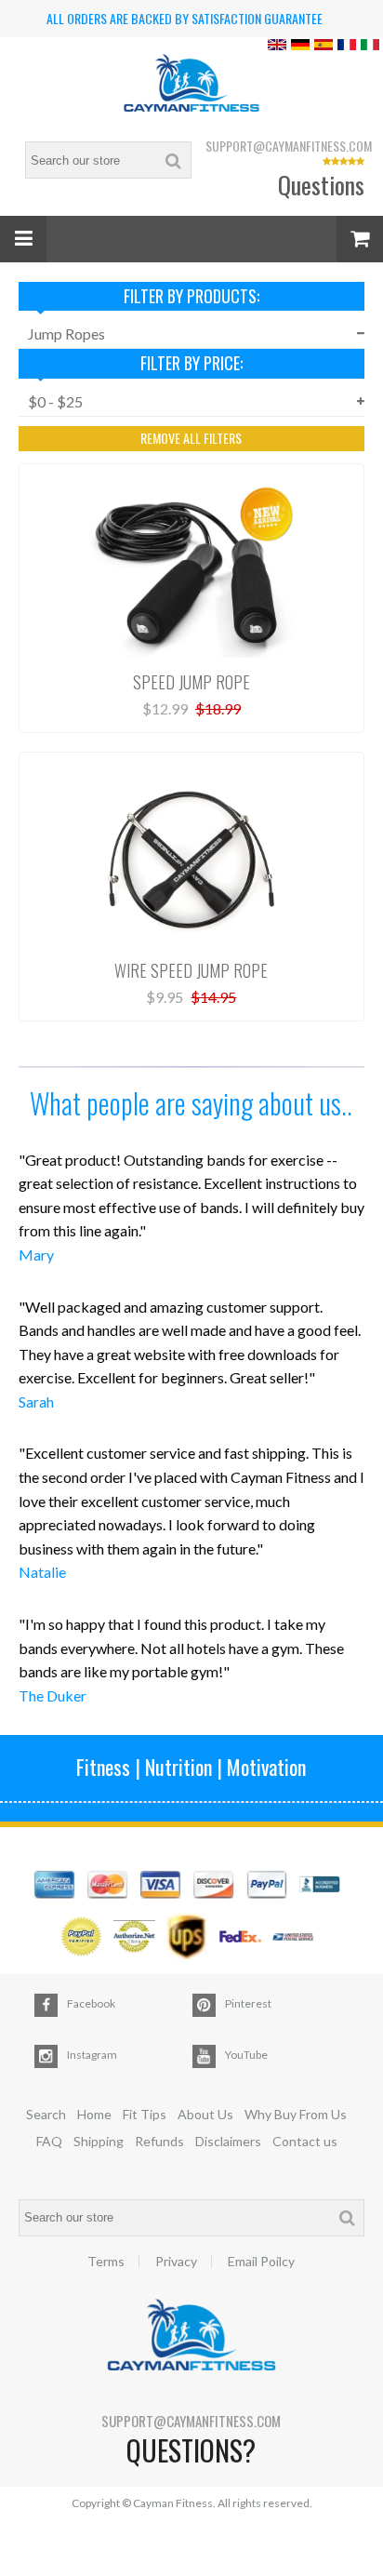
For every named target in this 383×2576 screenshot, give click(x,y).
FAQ (49, 2141)
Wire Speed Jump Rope (191, 970)
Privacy (176, 2262)
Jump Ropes (66, 334)
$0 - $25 (55, 401)
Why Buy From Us (296, 2114)
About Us (205, 2114)
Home (94, 2114)
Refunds (159, 2141)
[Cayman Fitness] (191, 85)
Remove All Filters (191, 438)
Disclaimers (228, 2141)
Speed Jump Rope (191, 682)
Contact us (305, 2141)
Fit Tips (145, 2114)
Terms (106, 2262)
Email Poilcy (261, 2262)
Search (46, 2114)
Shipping (99, 2141)
